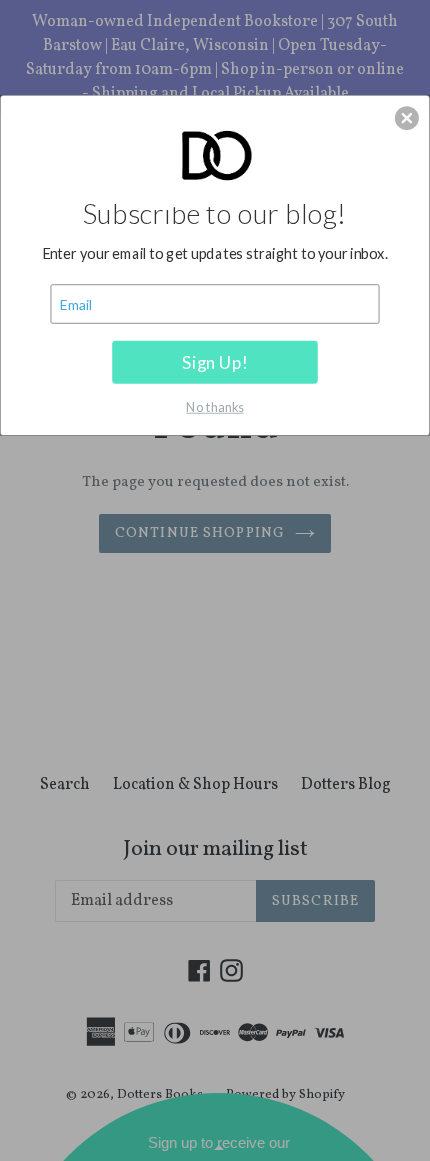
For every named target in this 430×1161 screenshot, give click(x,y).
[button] (407, 118)
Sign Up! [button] (214, 361)
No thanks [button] (214, 405)
